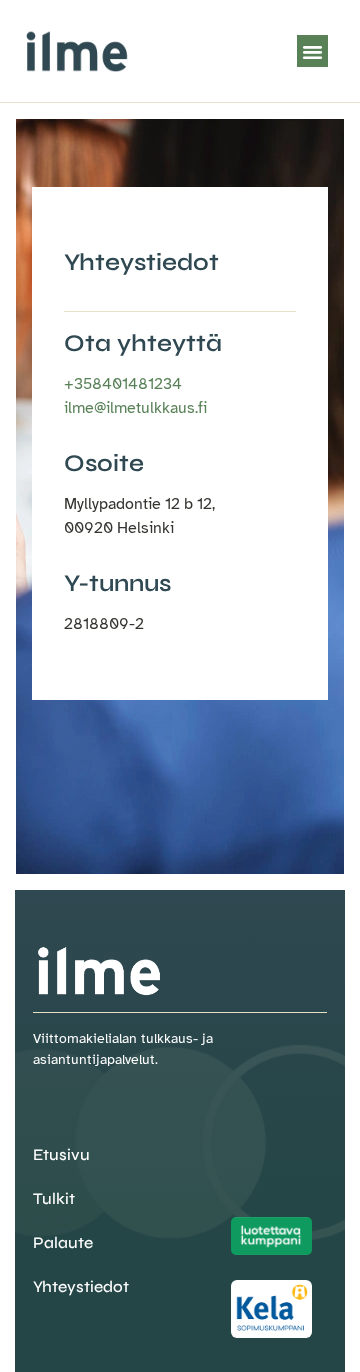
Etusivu (61, 1154)
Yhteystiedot (81, 1286)
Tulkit (54, 1198)
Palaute (63, 1242)
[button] (313, 51)
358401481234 (123, 384)
